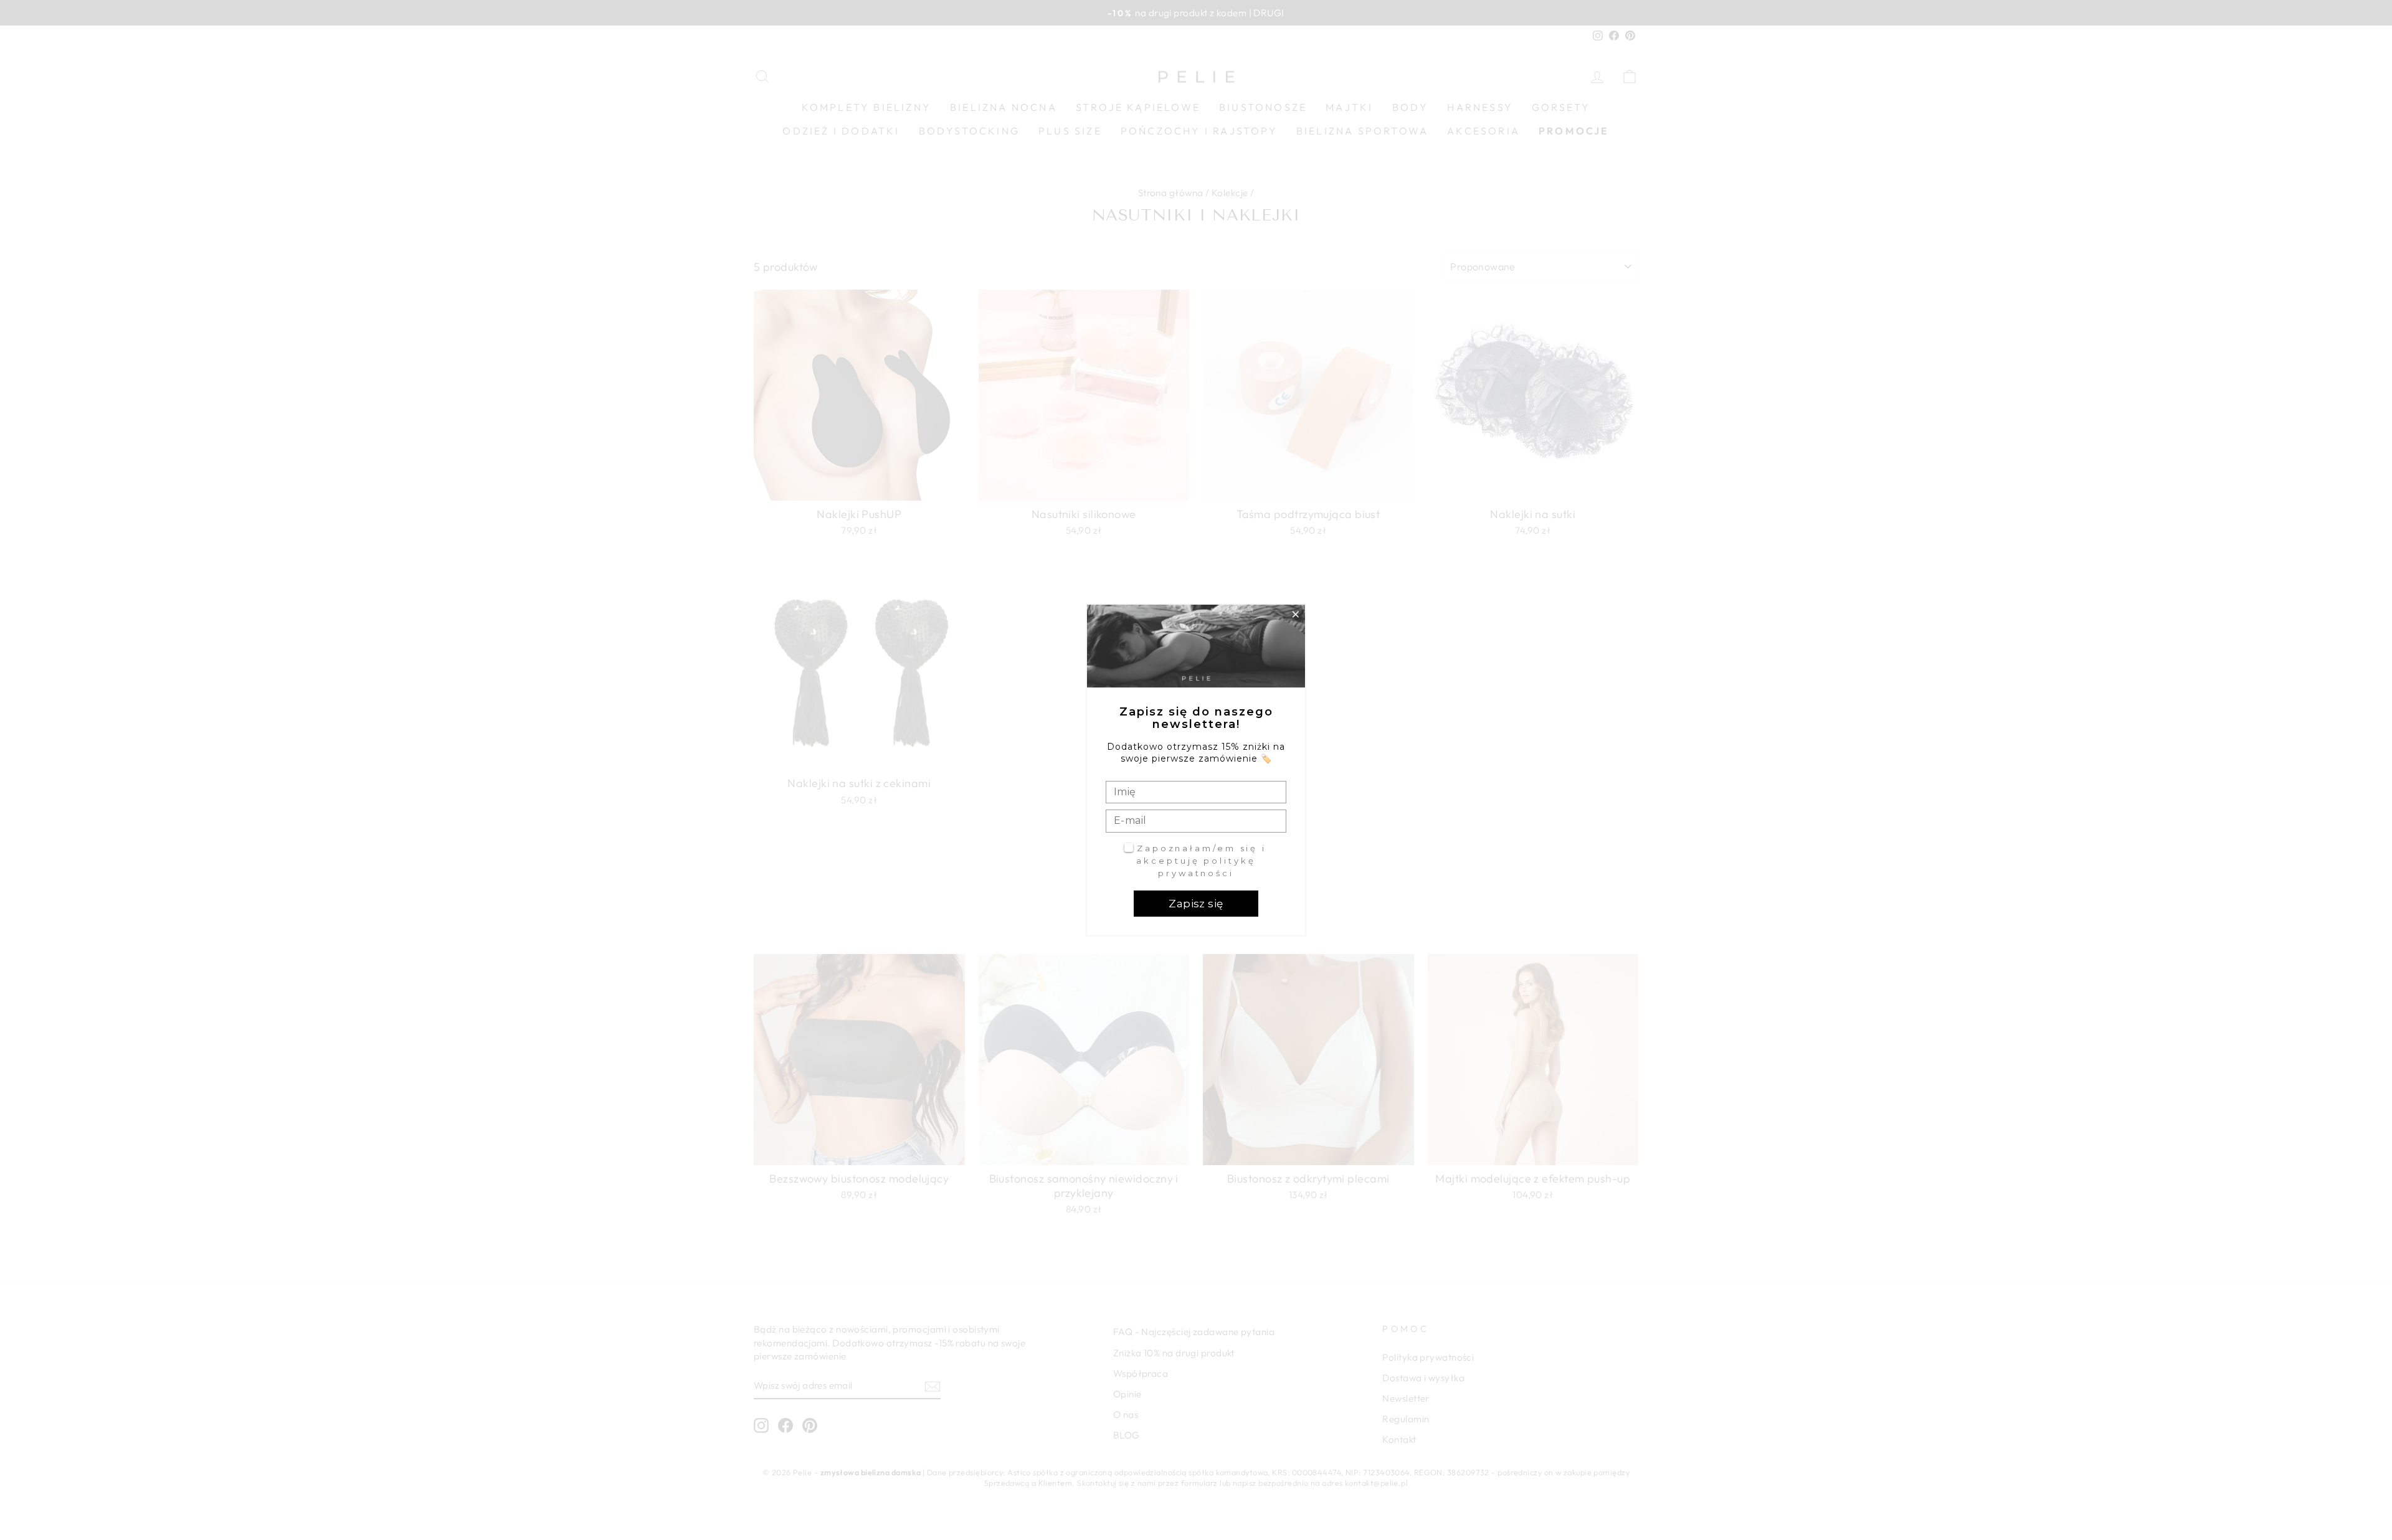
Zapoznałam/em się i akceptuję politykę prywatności (1201, 860)
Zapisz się (1196, 904)
